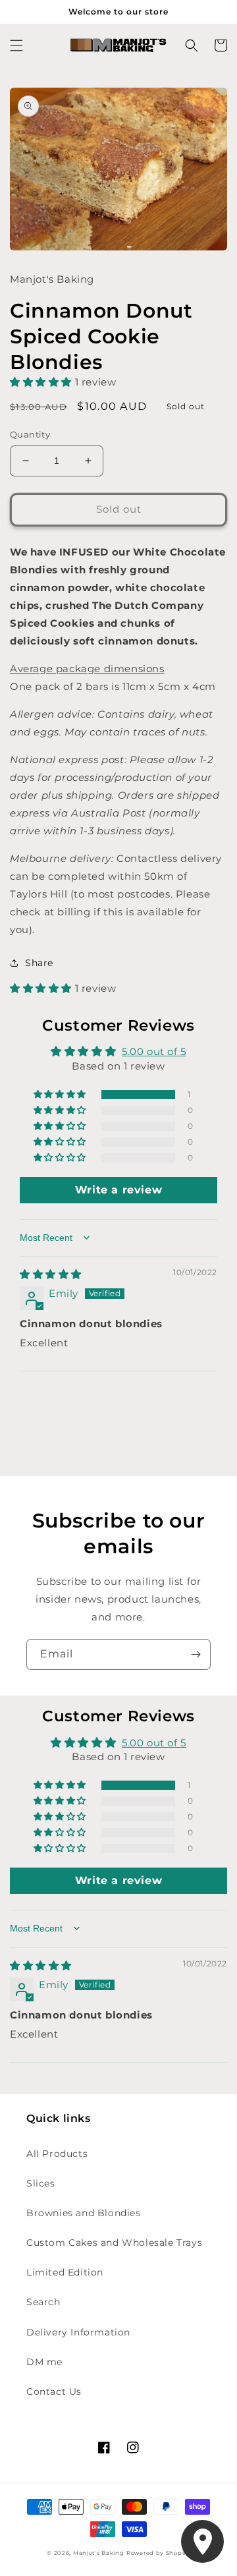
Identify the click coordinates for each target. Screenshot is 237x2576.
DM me (44, 2362)
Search (43, 2302)
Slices (41, 2183)
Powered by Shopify (158, 2553)
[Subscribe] (196, 1654)
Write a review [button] (118, 1190)
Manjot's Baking (99, 2553)
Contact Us (54, 2391)
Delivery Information (78, 2332)
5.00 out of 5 (154, 1051)
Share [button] (39, 963)
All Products (57, 2154)
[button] (16, 45)
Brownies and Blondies (84, 2213)
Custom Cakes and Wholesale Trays (114, 2243)
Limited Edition (65, 2272)
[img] (51, 1274)
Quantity (30, 434)
